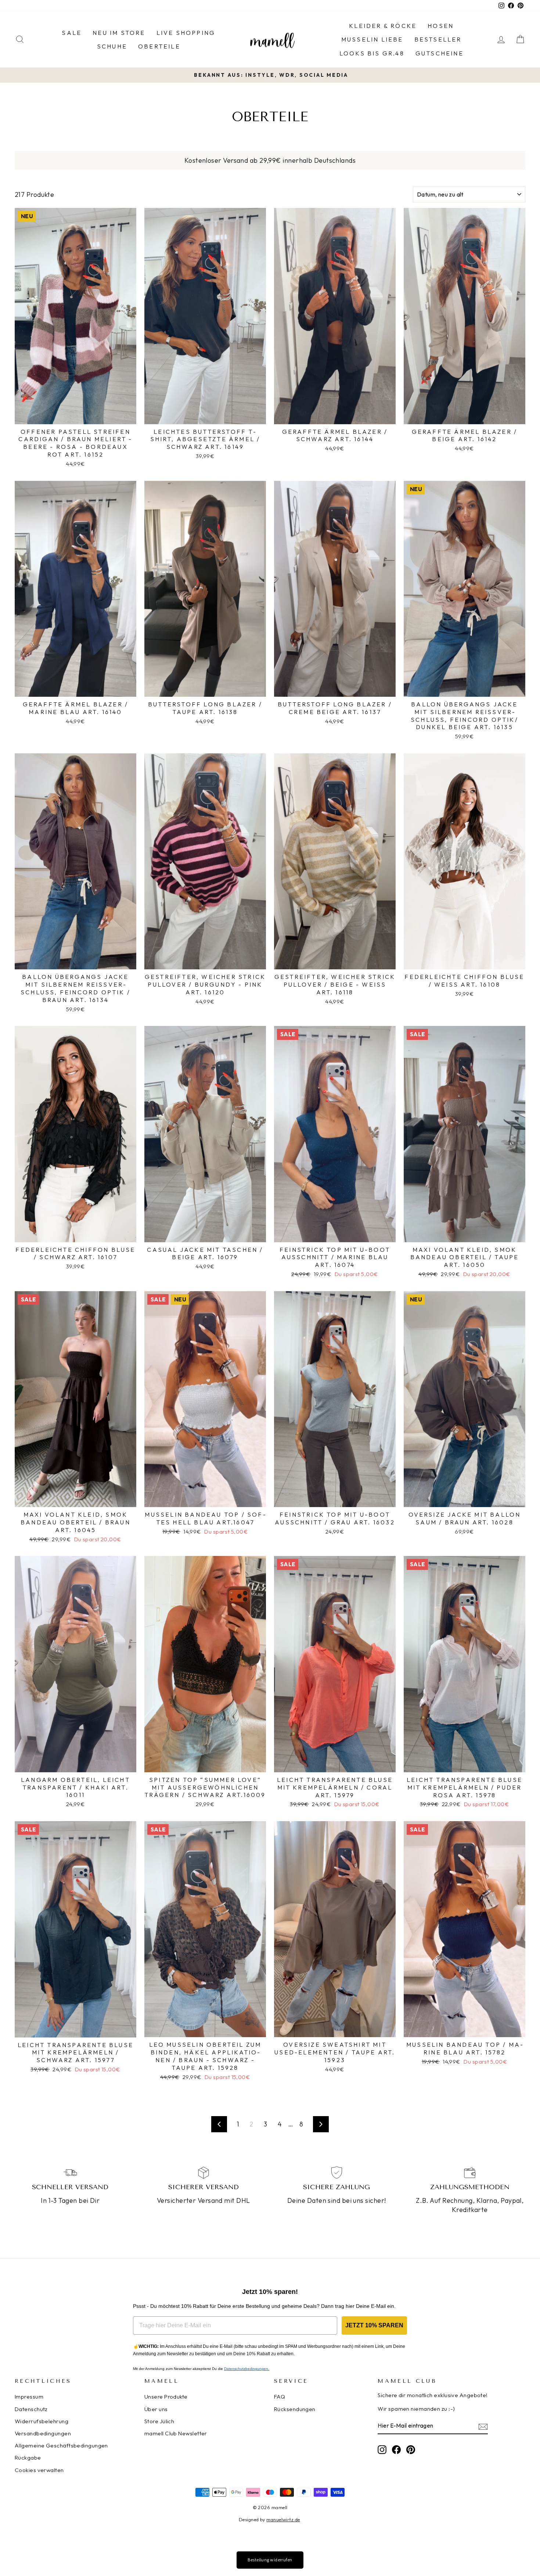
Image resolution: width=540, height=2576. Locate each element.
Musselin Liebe (372, 39)
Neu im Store (119, 33)
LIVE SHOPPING (186, 33)
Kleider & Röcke (383, 26)
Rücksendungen (295, 2409)
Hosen (441, 26)
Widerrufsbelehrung (42, 2421)
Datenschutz (31, 2409)
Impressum (29, 2397)
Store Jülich (159, 2421)
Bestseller (438, 39)
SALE (72, 33)
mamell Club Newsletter (176, 2433)
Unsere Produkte (166, 2397)
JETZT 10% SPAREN (374, 2325)
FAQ (280, 2397)
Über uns (156, 2409)
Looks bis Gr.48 (372, 53)
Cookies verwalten (39, 2470)
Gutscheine (440, 53)
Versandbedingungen (43, 2433)
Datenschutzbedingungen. (247, 2369)
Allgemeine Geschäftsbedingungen (61, 2445)
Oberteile (159, 46)
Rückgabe (28, 2458)
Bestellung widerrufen (270, 2560)
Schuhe (112, 46)
